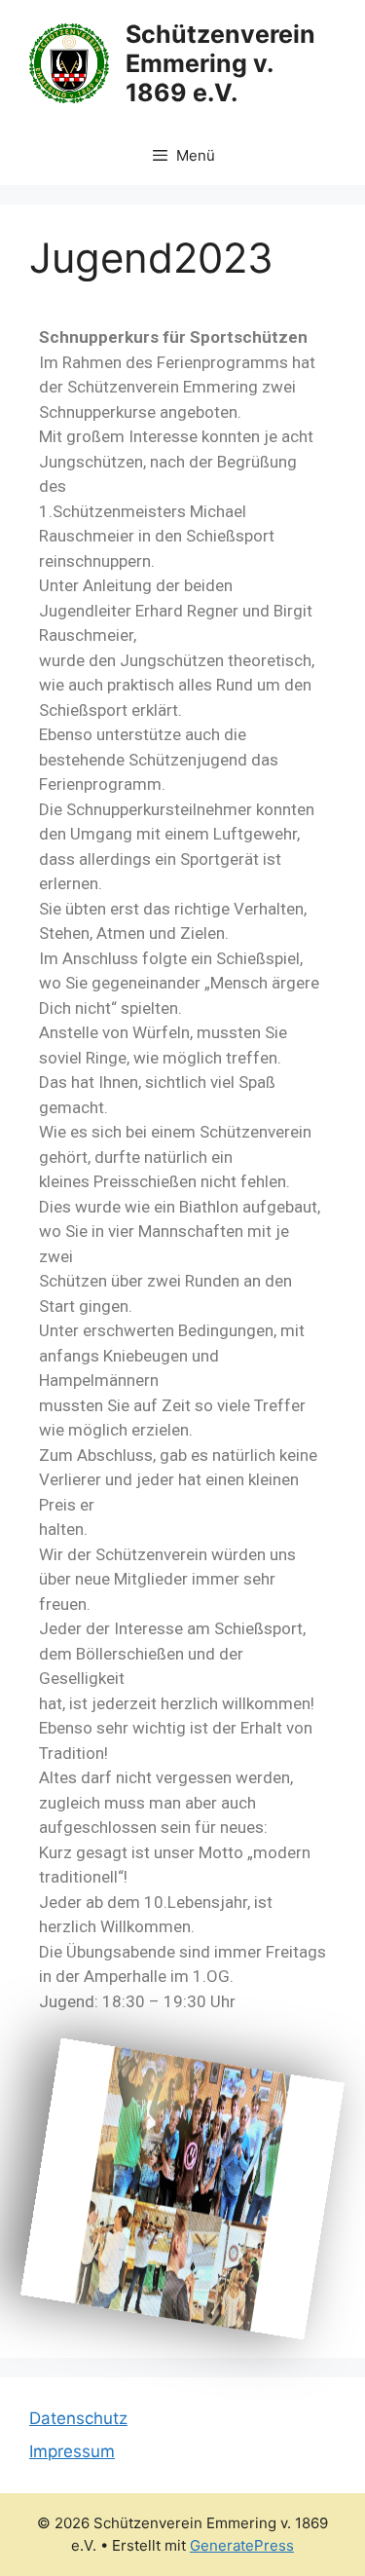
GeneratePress (242, 2545)
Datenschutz (78, 2418)
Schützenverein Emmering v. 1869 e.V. (220, 63)
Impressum (72, 2451)
